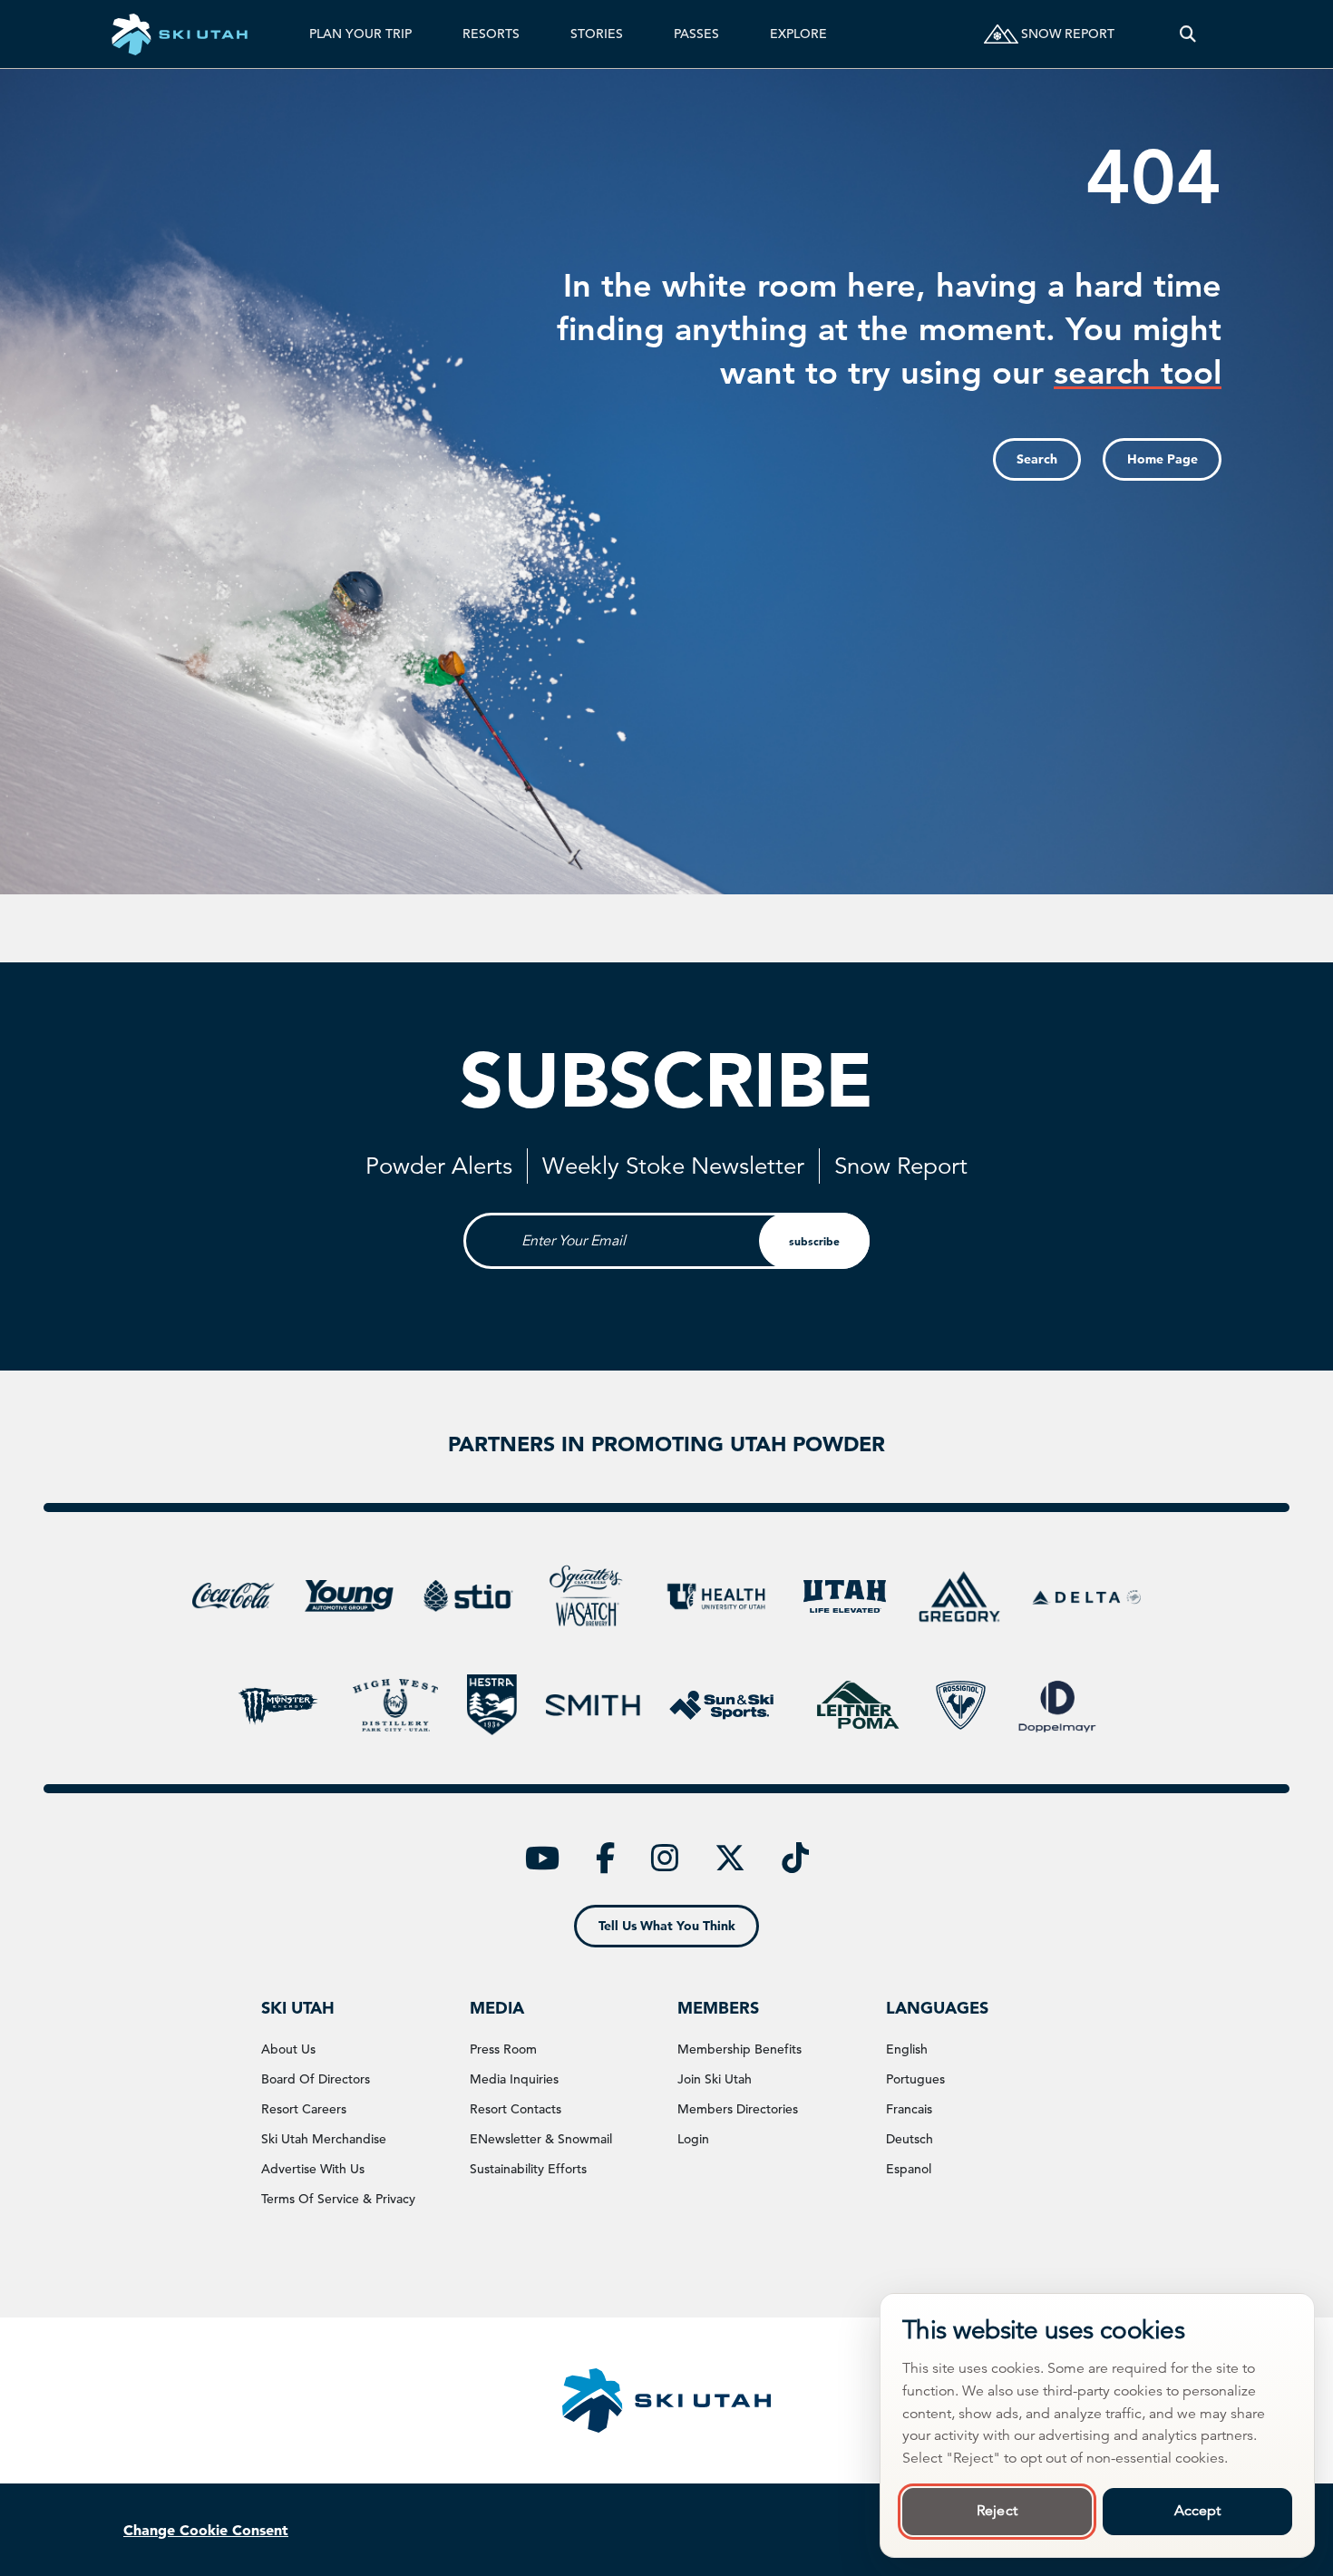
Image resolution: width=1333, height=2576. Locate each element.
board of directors (316, 2079)
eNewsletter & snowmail (541, 2139)
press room (503, 2049)
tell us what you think (667, 1926)
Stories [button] (597, 34)
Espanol (909, 2169)
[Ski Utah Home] (180, 34)
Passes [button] (696, 34)
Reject (997, 2511)
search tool (1138, 372)
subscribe (814, 1241)
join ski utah (715, 2079)
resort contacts (516, 2109)
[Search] (1188, 34)
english (907, 2049)
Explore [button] (798, 34)
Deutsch (910, 2139)
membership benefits (739, 2049)
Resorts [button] (491, 34)
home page (1163, 459)
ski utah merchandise (324, 2139)
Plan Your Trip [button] (360, 34)
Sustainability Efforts (528, 2169)
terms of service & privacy (338, 2199)
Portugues (915, 2079)
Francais (909, 2109)
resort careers (304, 2109)
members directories (738, 2109)
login (693, 2139)
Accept (1198, 2511)
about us (288, 2049)
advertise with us (313, 2169)
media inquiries (514, 2079)
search (1037, 459)
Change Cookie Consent (206, 2530)
